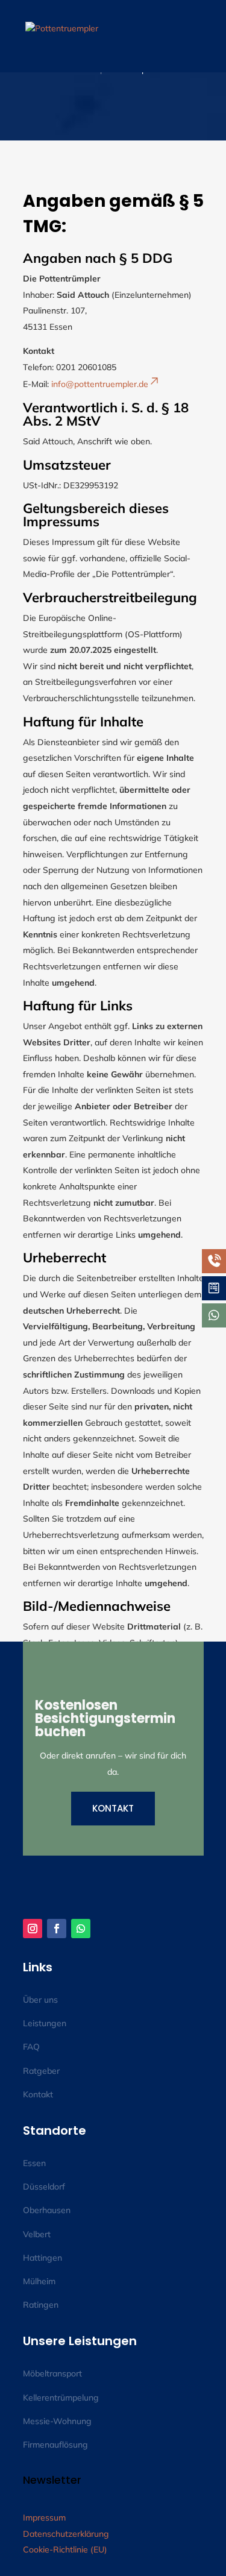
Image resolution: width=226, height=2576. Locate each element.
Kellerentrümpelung (61, 2398)
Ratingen (41, 2305)
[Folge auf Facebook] (57, 1929)
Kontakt (113, 1808)
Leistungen (45, 2023)
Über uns (40, 2000)
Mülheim (39, 2281)
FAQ (31, 2047)
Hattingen (42, 2258)
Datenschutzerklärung (66, 2534)
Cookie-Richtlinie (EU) (65, 2549)
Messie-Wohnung (57, 2421)
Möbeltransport (52, 2373)
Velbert (37, 2234)
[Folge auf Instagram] (33, 1929)
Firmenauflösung (55, 2445)
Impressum (44, 2518)
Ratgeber (41, 2071)
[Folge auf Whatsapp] (81, 1929)
